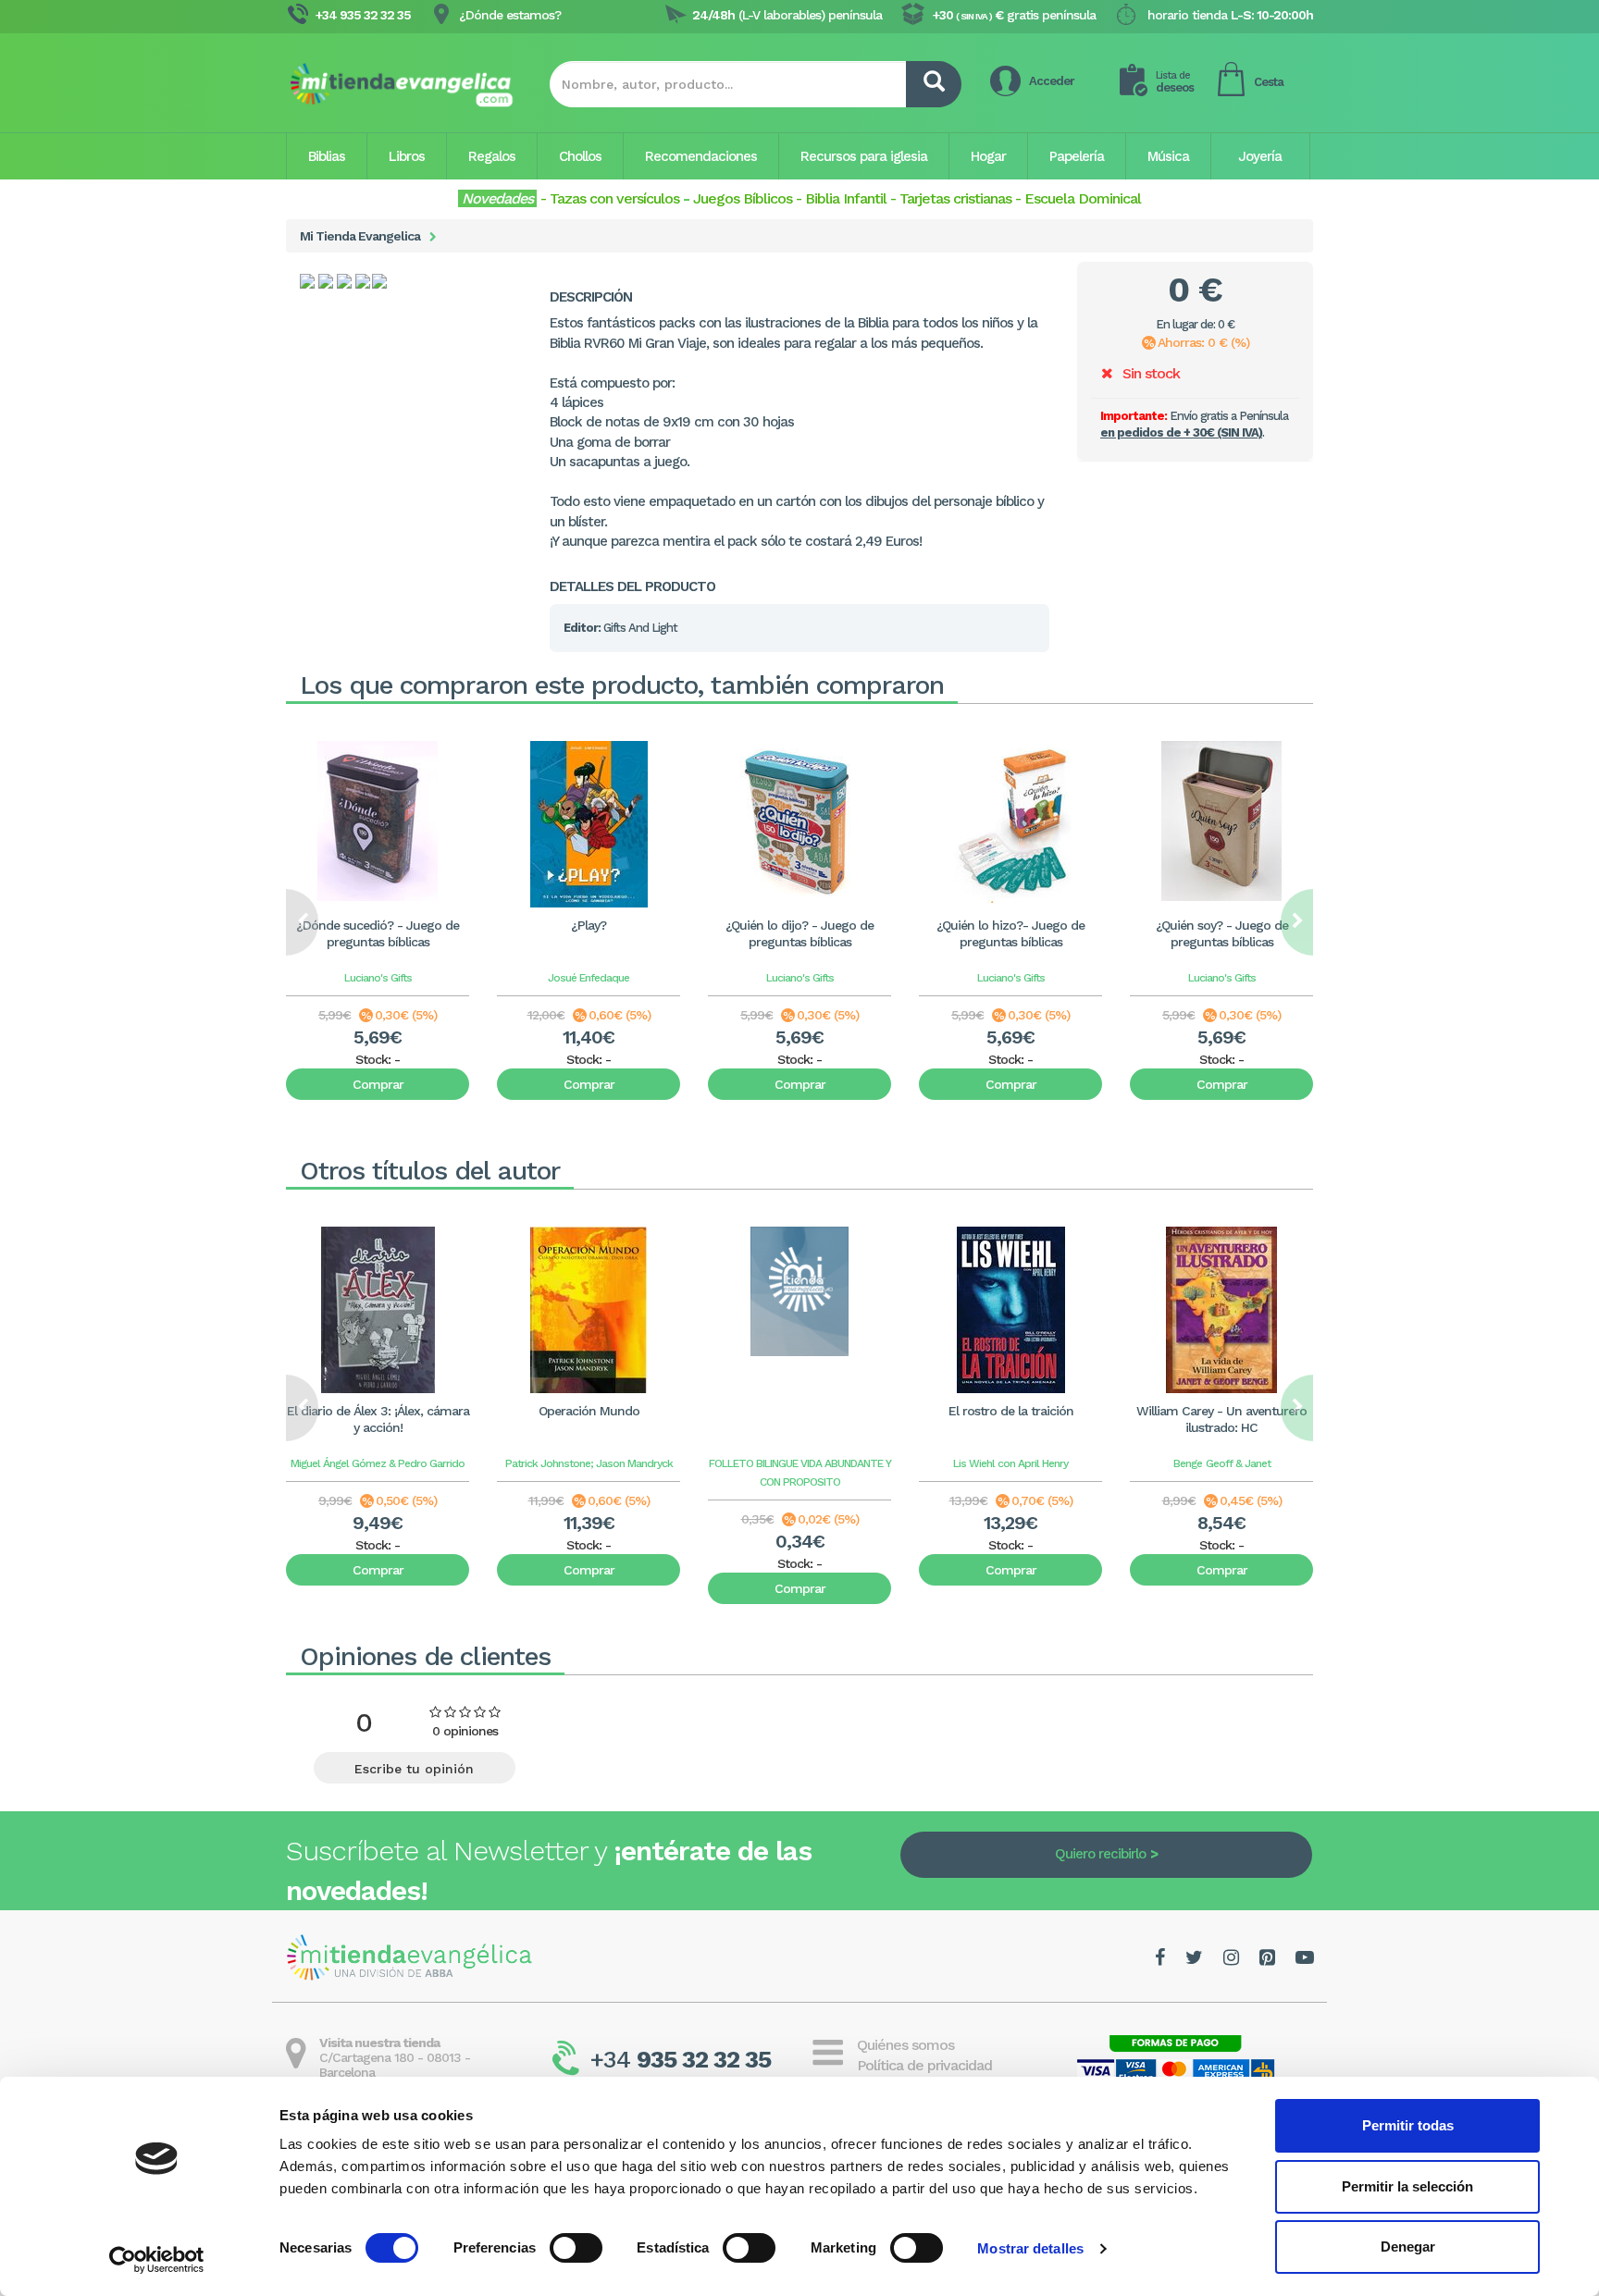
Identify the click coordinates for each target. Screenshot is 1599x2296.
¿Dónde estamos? (510, 15)
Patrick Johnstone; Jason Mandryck (589, 1463)
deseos (1175, 82)
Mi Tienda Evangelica (360, 236)
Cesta (1269, 82)
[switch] (576, 2248)
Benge (1188, 1463)
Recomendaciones (701, 156)
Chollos (580, 156)
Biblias (327, 156)
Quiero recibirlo (1100, 1854)
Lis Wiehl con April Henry (1010, 1463)
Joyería (1260, 156)
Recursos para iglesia (864, 156)
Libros (407, 156)
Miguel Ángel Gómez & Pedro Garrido (378, 1463)
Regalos (492, 156)
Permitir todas (1408, 2125)
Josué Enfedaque (589, 978)
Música (1168, 156)
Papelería (1077, 156)
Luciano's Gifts (378, 978)
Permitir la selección (1407, 2186)
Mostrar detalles (1030, 2248)
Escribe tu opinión (414, 1769)
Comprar (378, 1084)
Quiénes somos (905, 2045)
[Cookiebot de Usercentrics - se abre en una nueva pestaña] (157, 2260)
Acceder (1052, 81)
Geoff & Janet (1238, 1463)
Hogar (988, 156)
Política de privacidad (924, 2065)
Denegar (1408, 2247)
